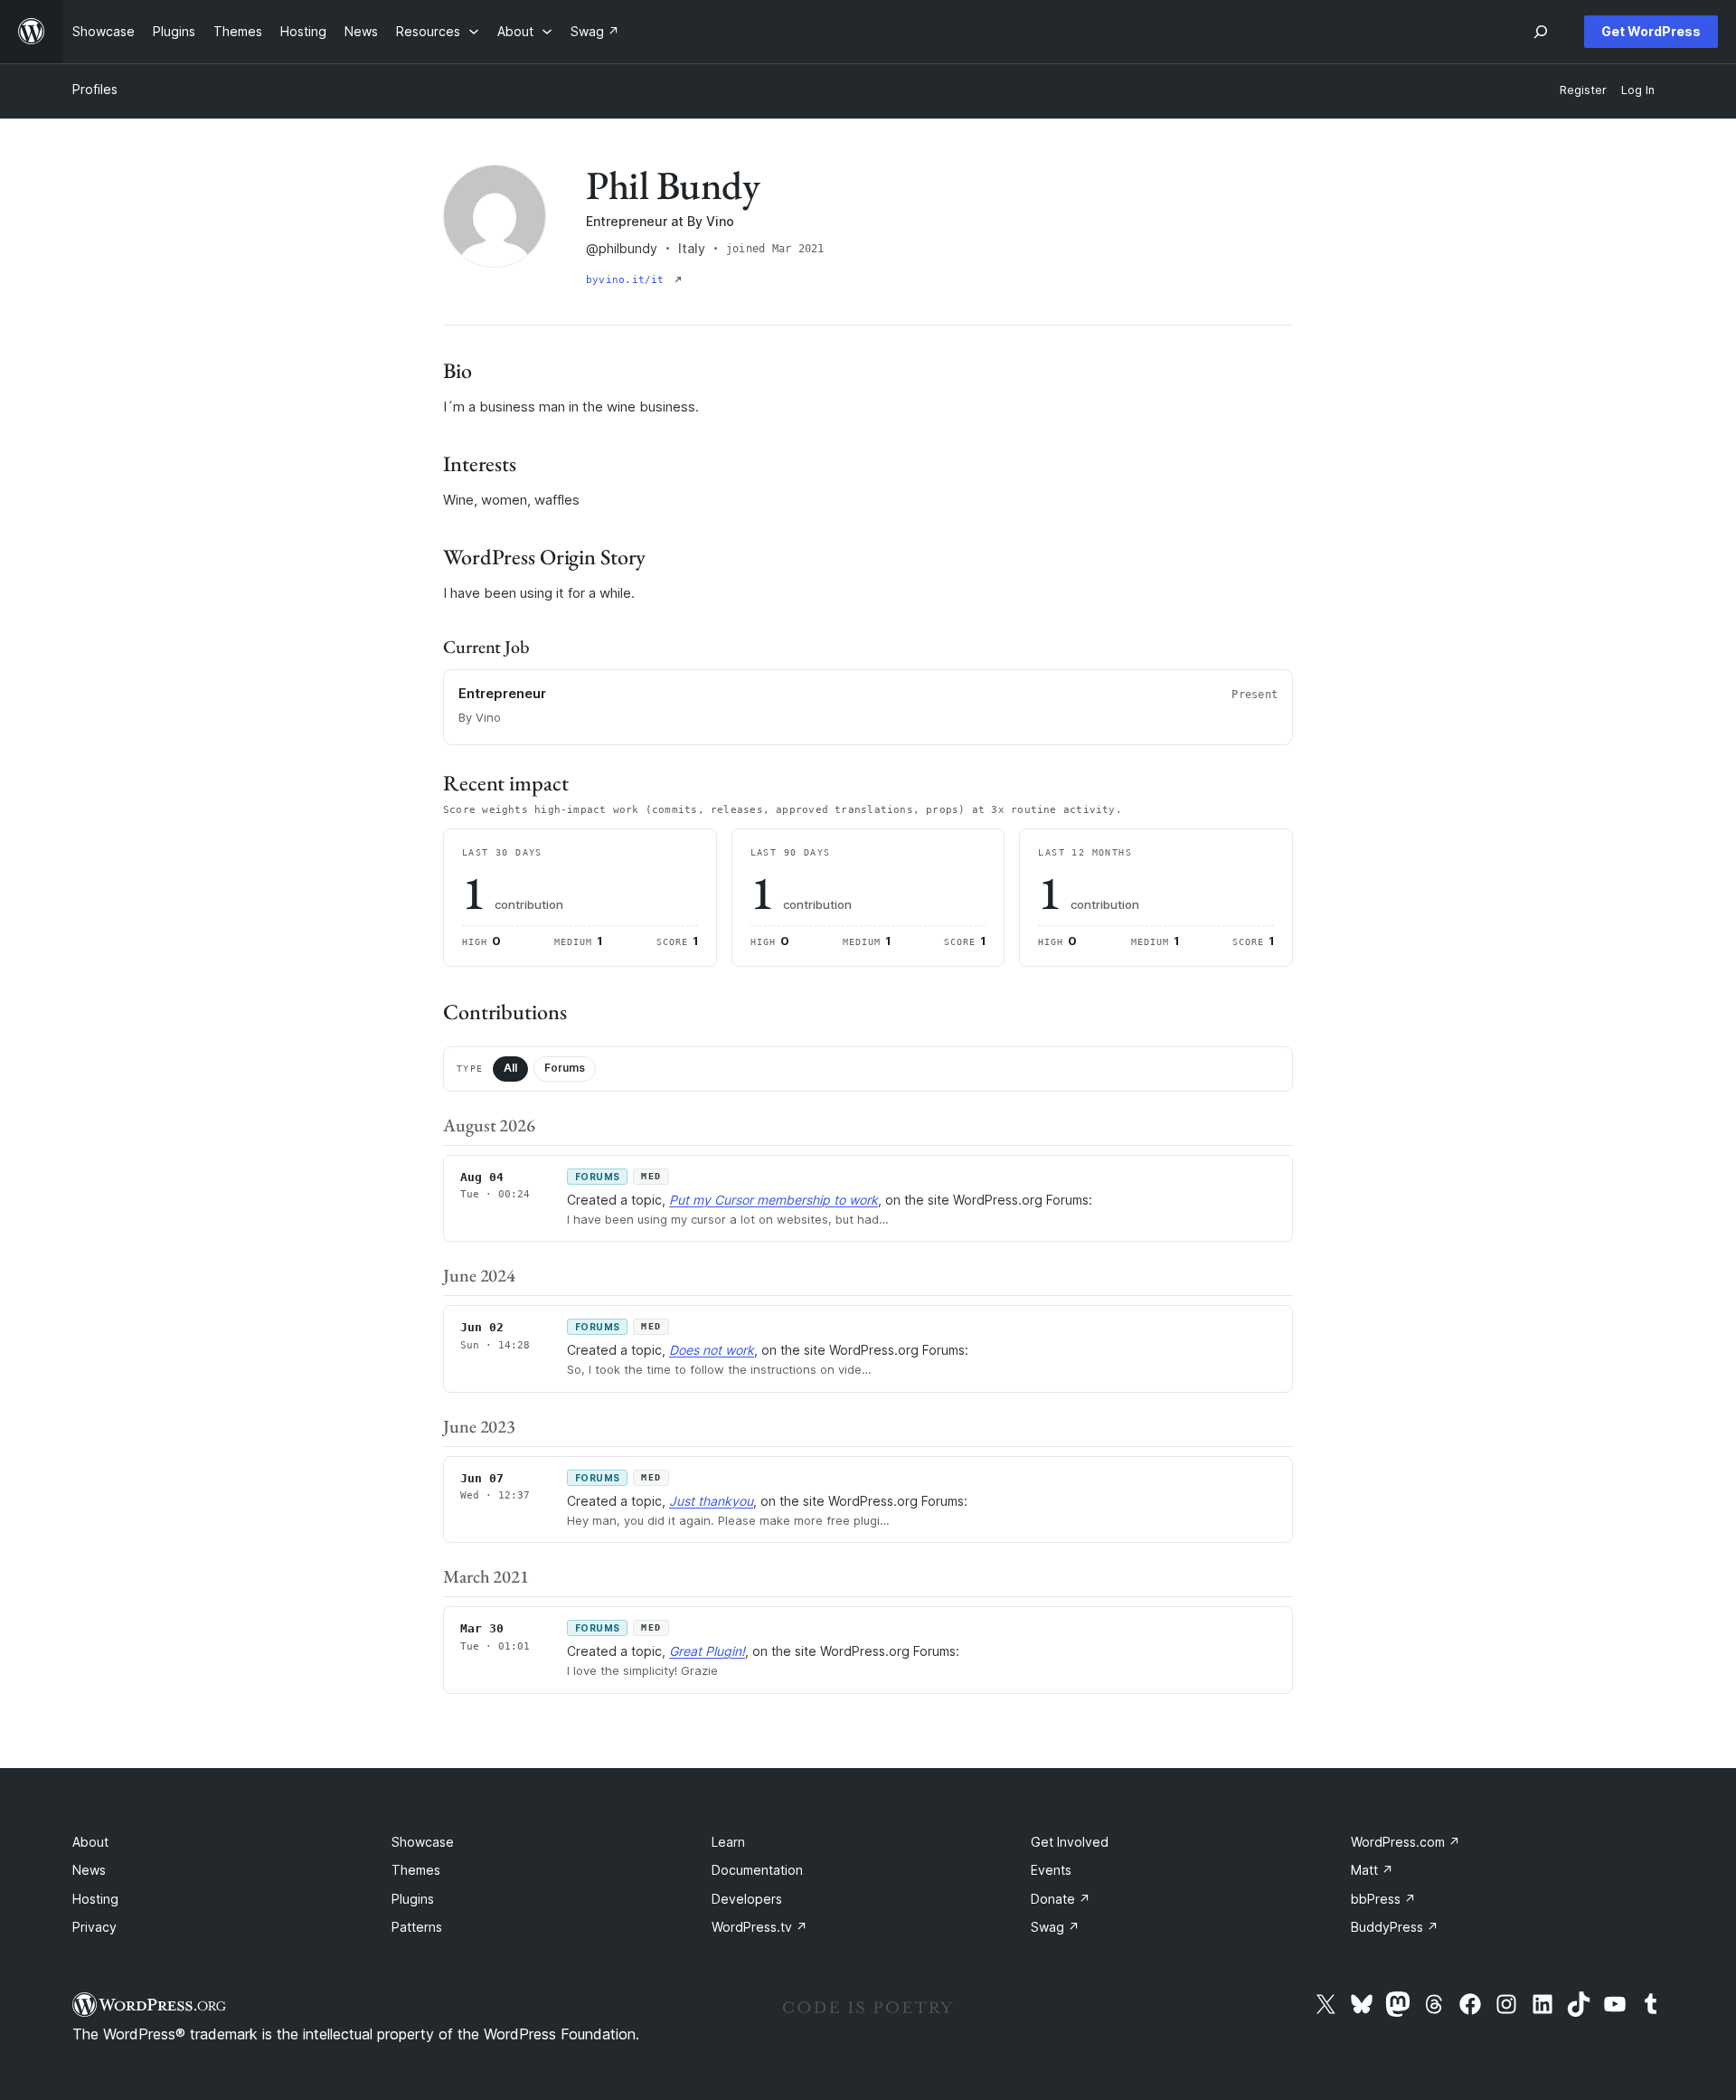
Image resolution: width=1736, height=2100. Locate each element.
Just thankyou (711, 1501)
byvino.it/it (628, 280)
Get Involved (1070, 1842)
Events (1051, 1870)
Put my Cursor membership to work (774, 1200)
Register (1583, 90)
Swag (1055, 1927)
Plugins (413, 1899)
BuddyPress (1395, 1927)
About (90, 1842)
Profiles (95, 89)
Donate (1061, 1899)
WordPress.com (1406, 1842)
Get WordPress (1651, 31)
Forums (565, 1068)
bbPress (1383, 1899)
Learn (728, 1842)
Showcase (423, 1842)
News (89, 1870)
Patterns (417, 1927)
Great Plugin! (707, 1651)
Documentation (757, 1870)
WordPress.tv (759, 1927)
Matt (1372, 1870)
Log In (1638, 90)
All (510, 1068)
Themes (416, 1870)
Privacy (94, 1927)
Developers (747, 1899)
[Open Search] (1541, 32)
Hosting (95, 1899)
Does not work (712, 1350)
